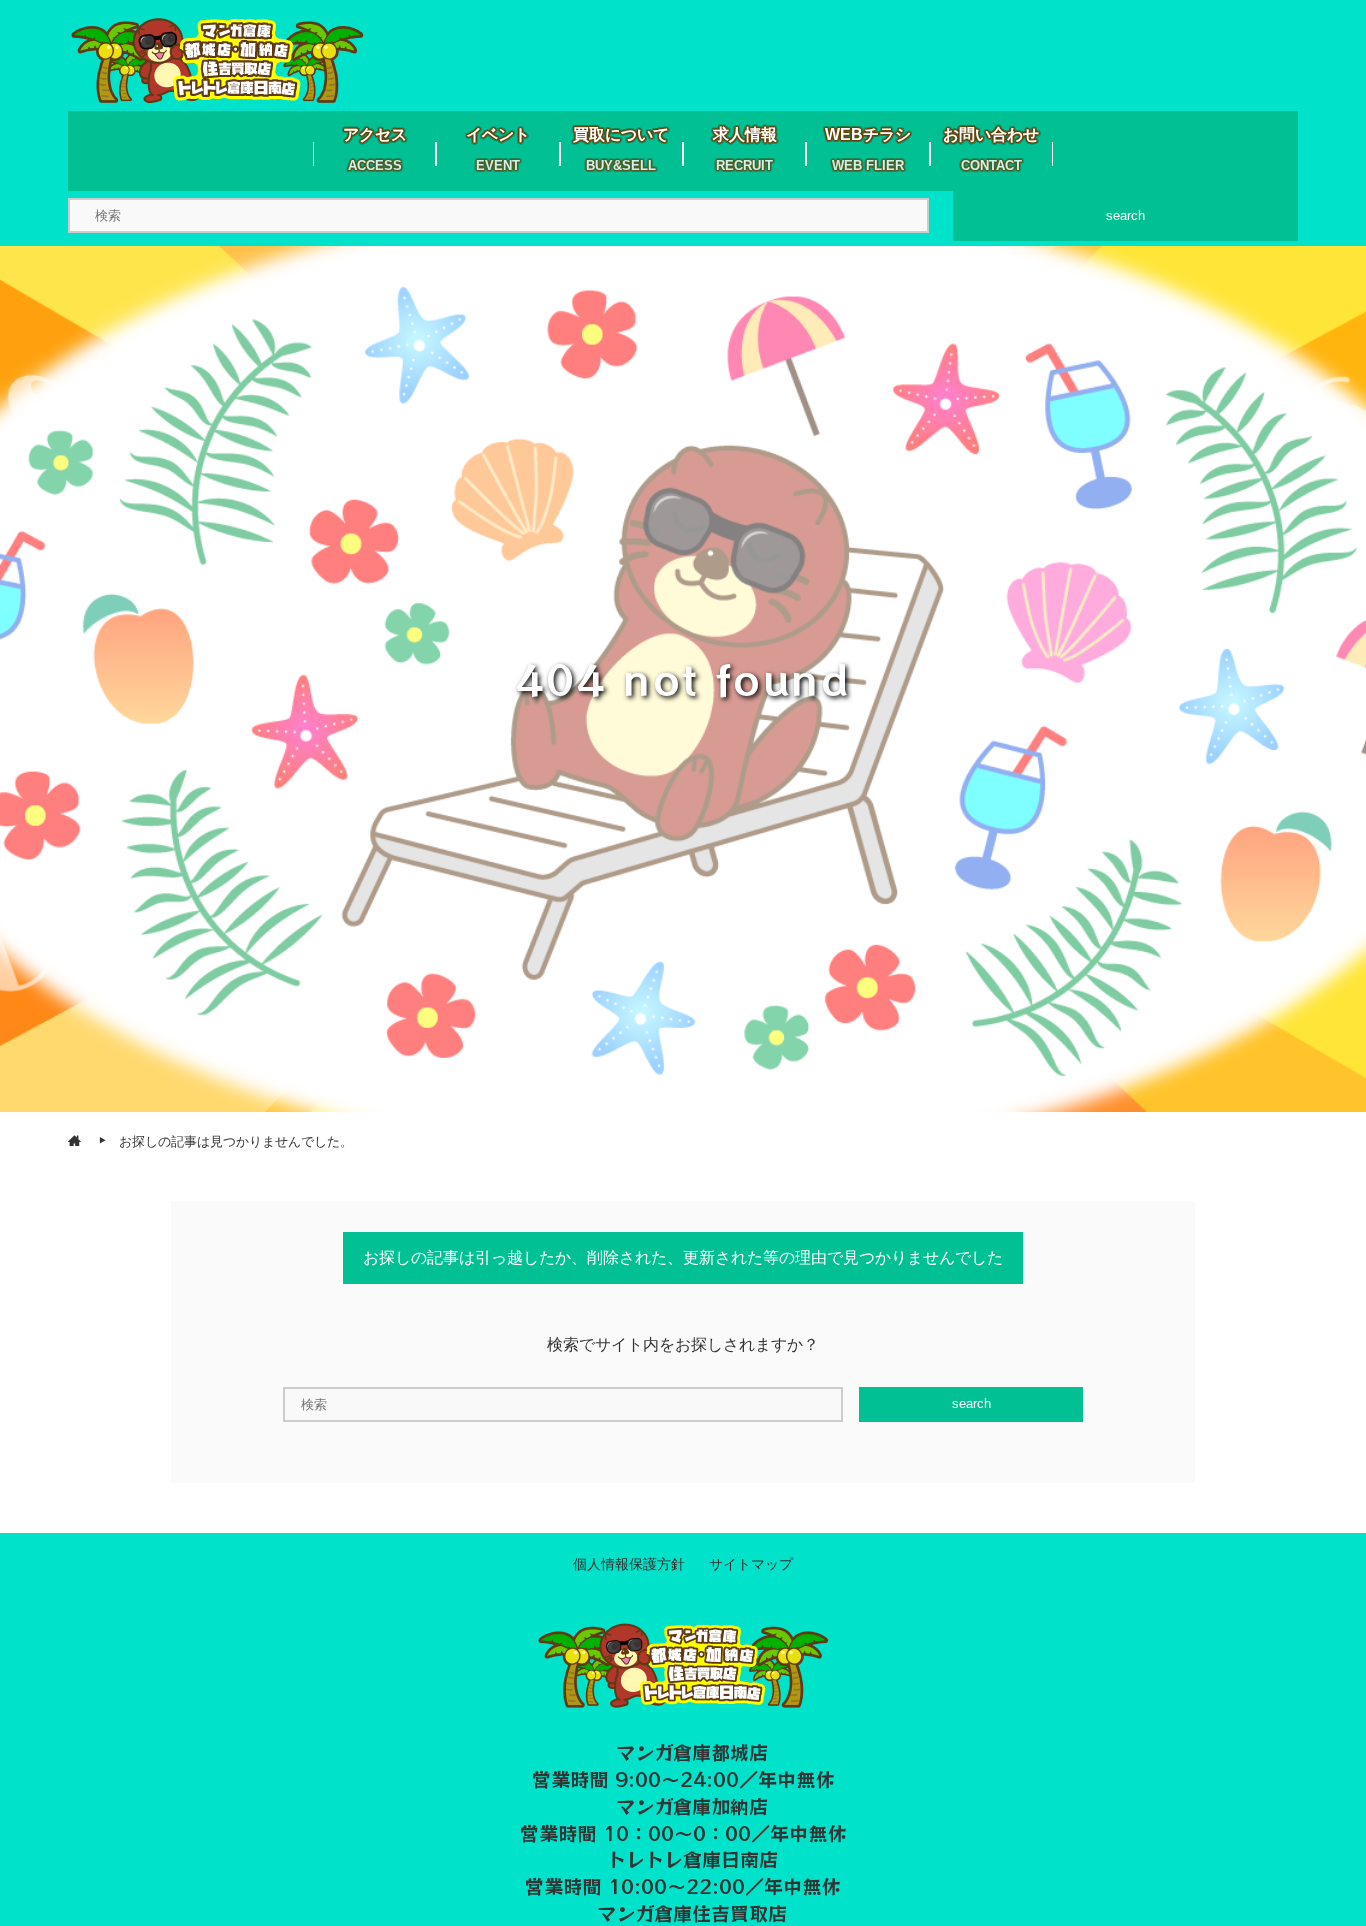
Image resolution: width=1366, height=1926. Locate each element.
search (1125, 215)
